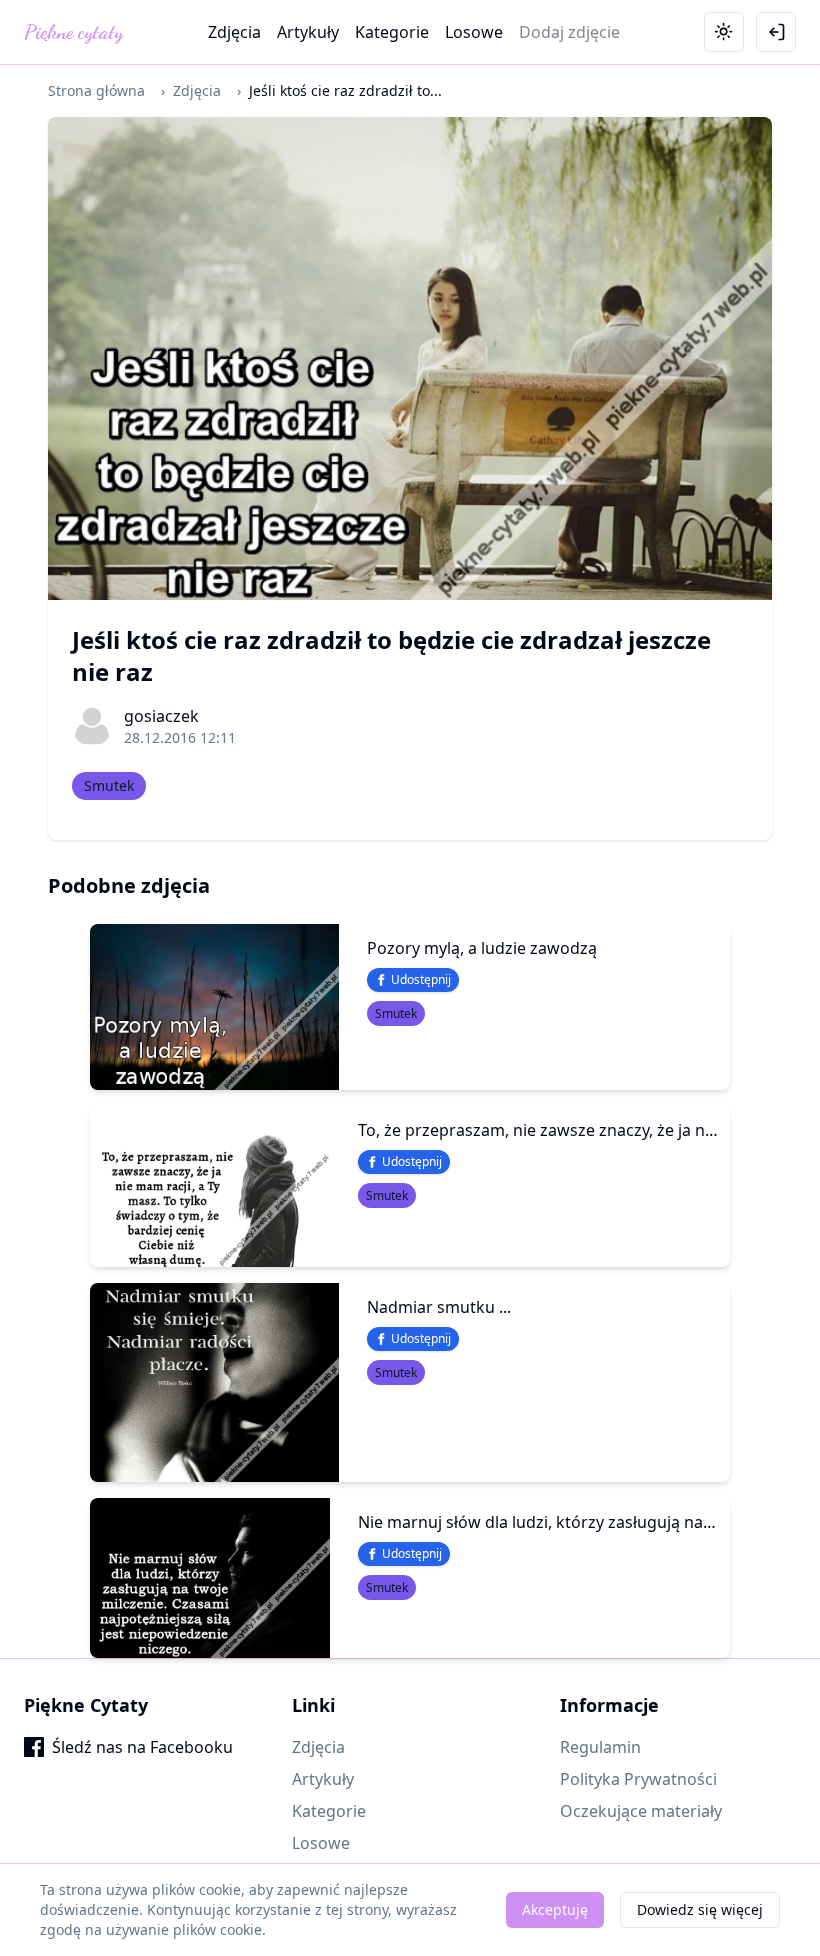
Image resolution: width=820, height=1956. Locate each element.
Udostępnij (421, 979)
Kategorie (392, 32)
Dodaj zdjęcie (569, 32)
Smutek (109, 785)
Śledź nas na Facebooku (142, 1747)
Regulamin (600, 1747)
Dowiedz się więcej (700, 1909)
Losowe (474, 32)
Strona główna (96, 90)
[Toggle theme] (724, 32)
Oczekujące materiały (641, 1811)
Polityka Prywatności (638, 1779)
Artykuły (308, 32)
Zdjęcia (234, 32)
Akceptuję (555, 1909)
